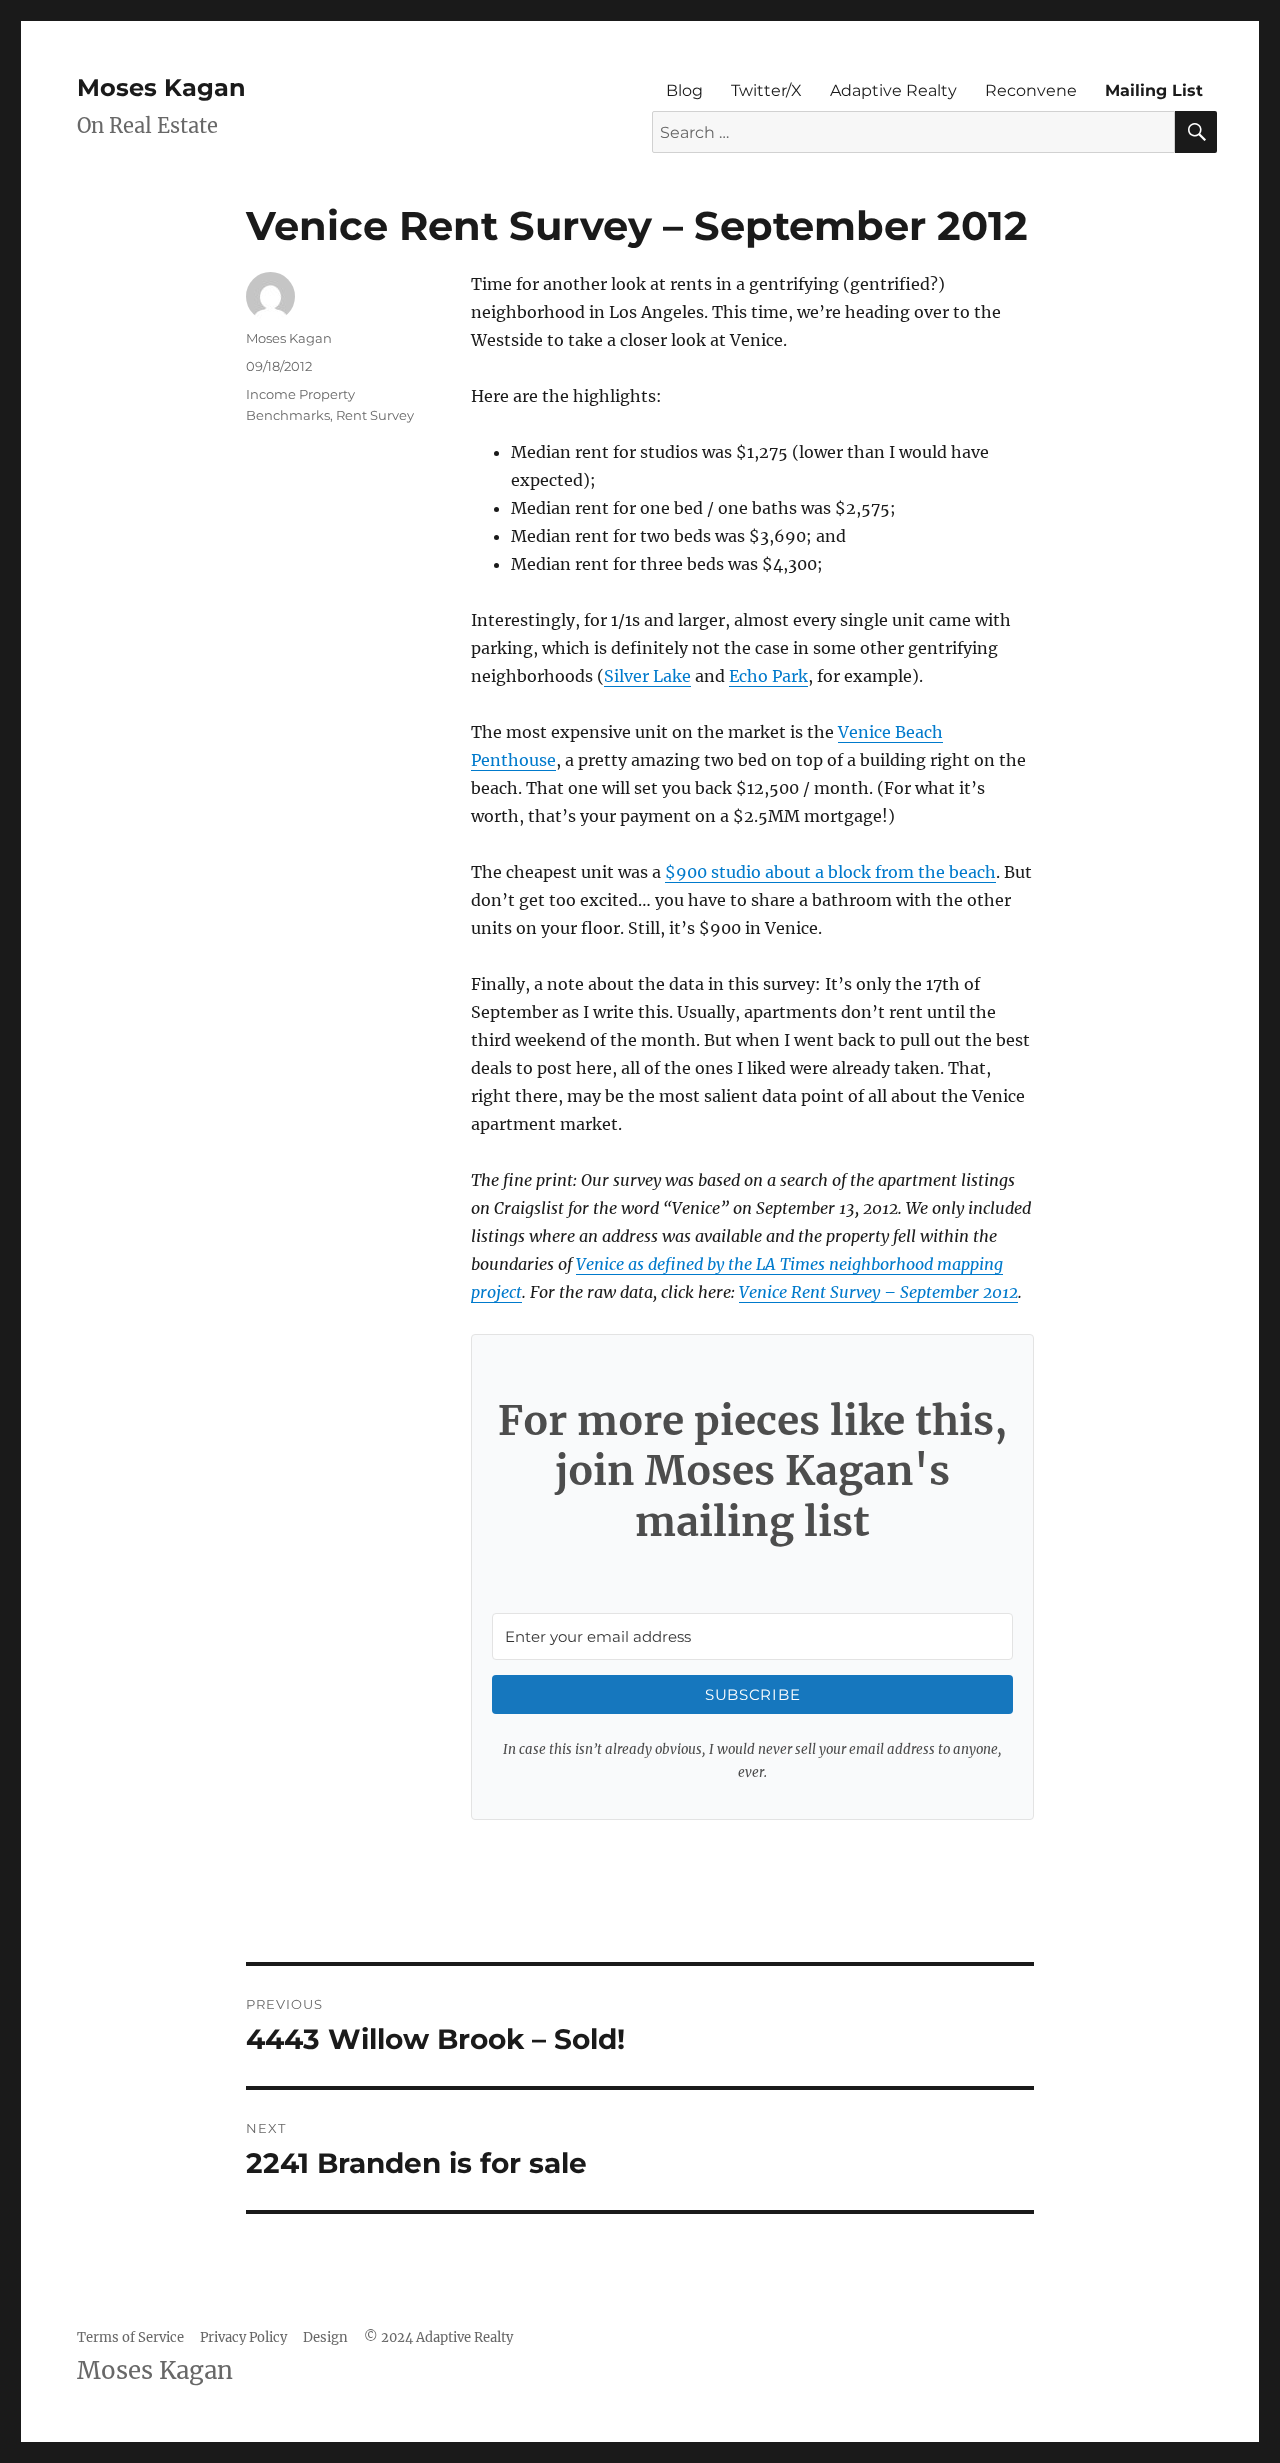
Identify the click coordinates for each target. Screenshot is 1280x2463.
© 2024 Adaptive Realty (438, 2337)
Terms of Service (130, 2337)
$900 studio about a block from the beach (830, 872)
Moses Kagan (161, 87)
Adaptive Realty (893, 90)
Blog (684, 90)
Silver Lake (647, 676)
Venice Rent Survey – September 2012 (878, 1292)
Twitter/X (766, 90)
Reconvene (1031, 90)
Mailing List (1154, 90)
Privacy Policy (243, 2337)
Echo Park (768, 676)
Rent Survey (375, 415)
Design (325, 2337)
